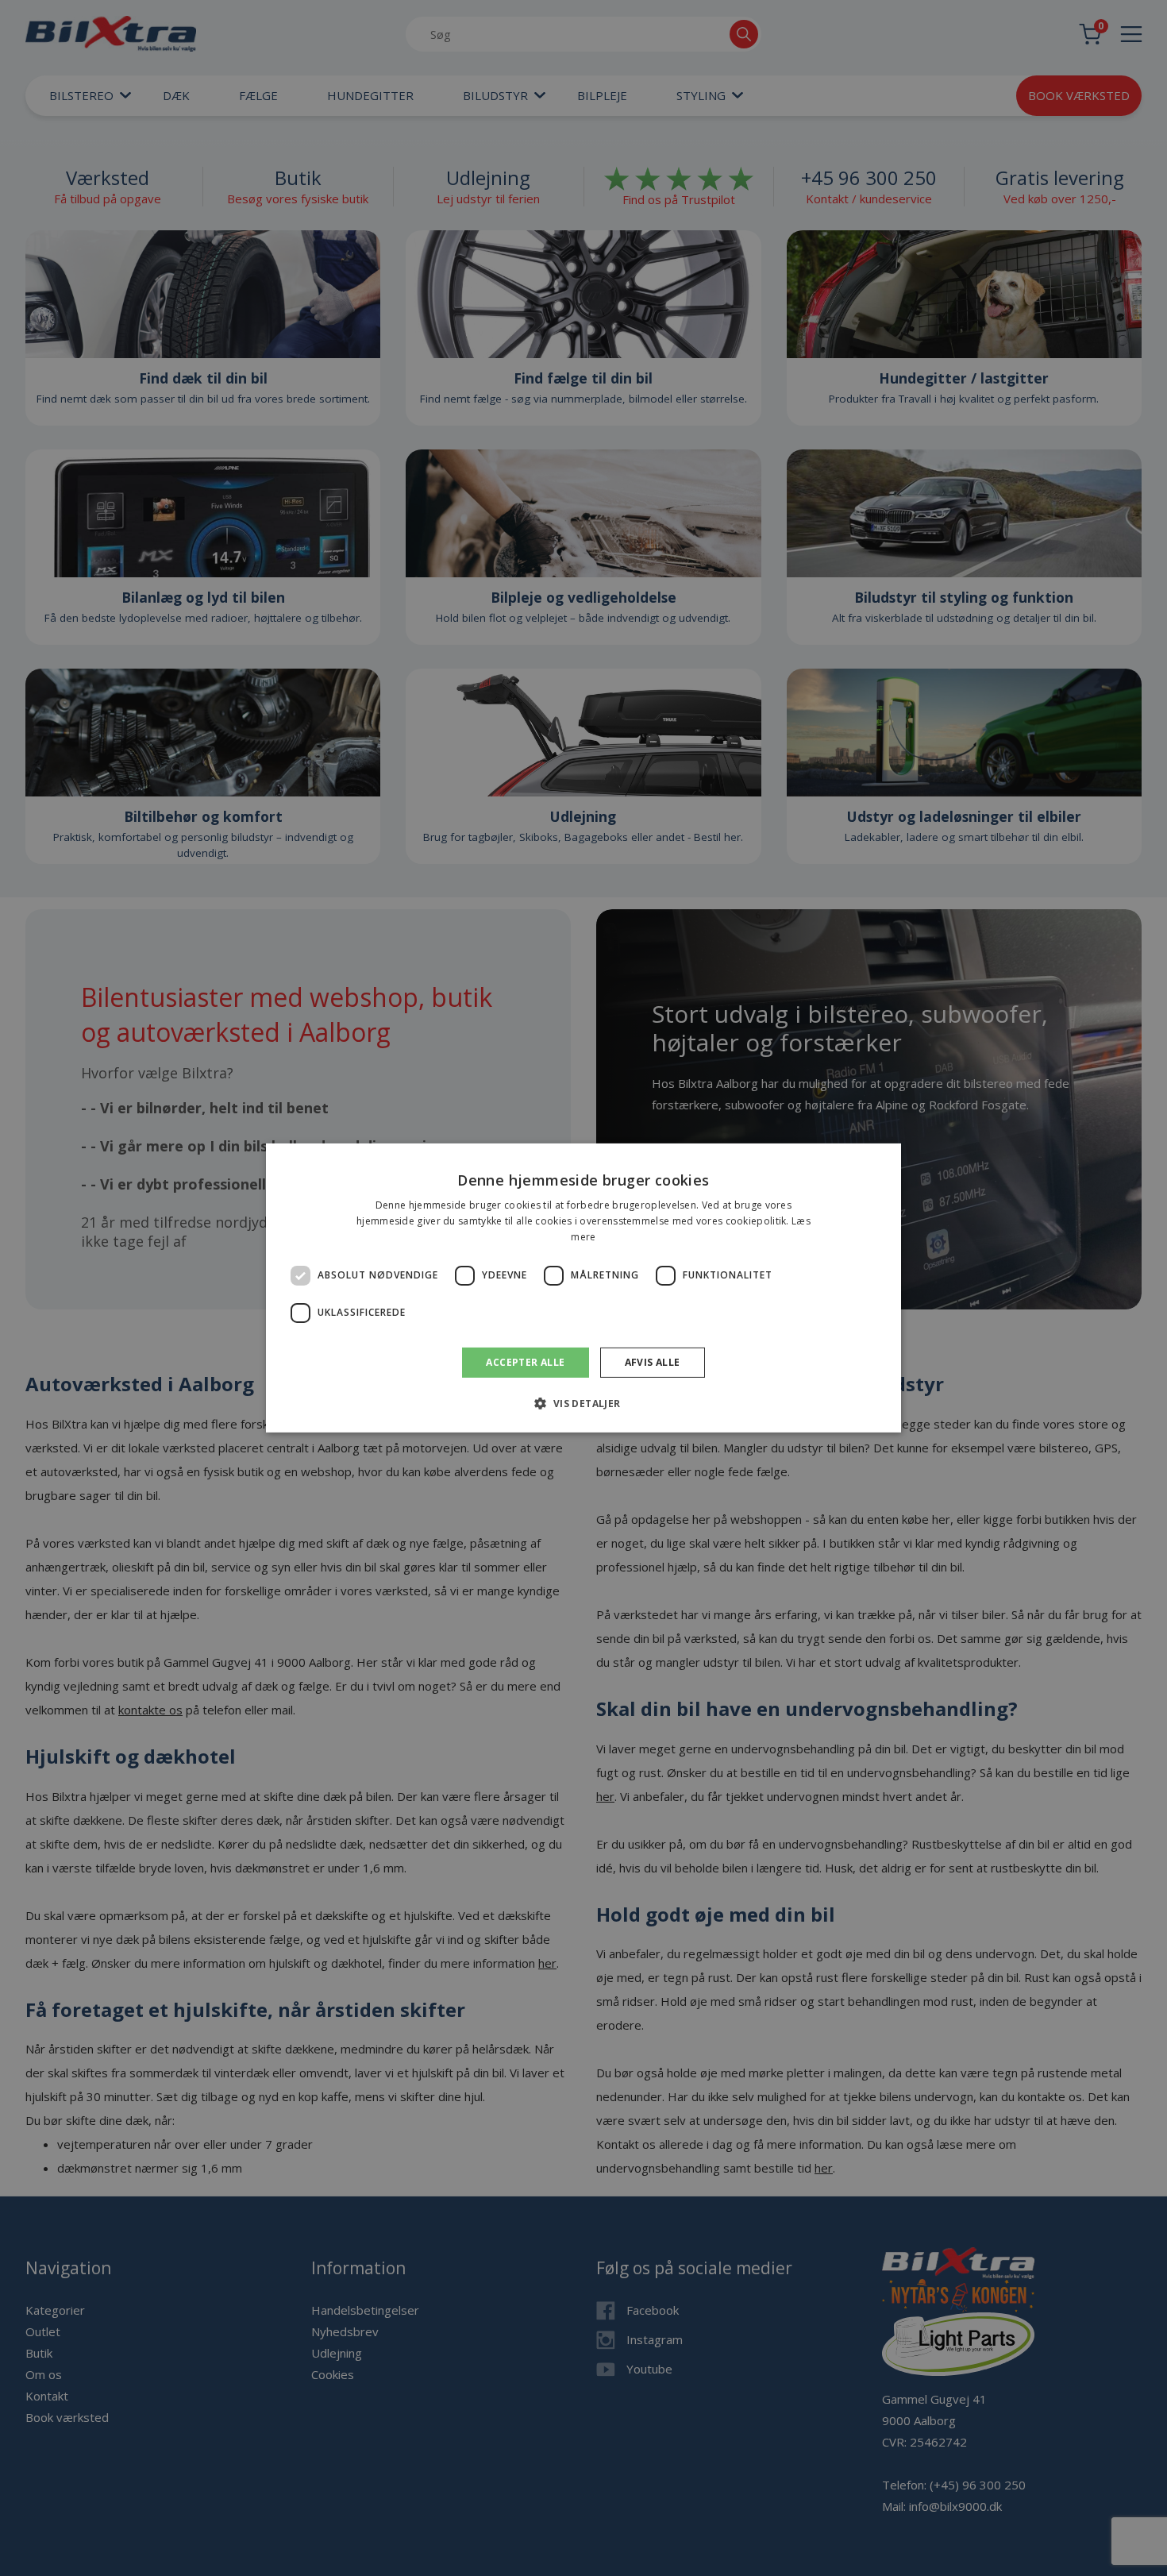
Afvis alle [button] (653, 1362)
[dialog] (583, 1288)
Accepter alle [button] (525, 1362)
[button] (583, 1403)
